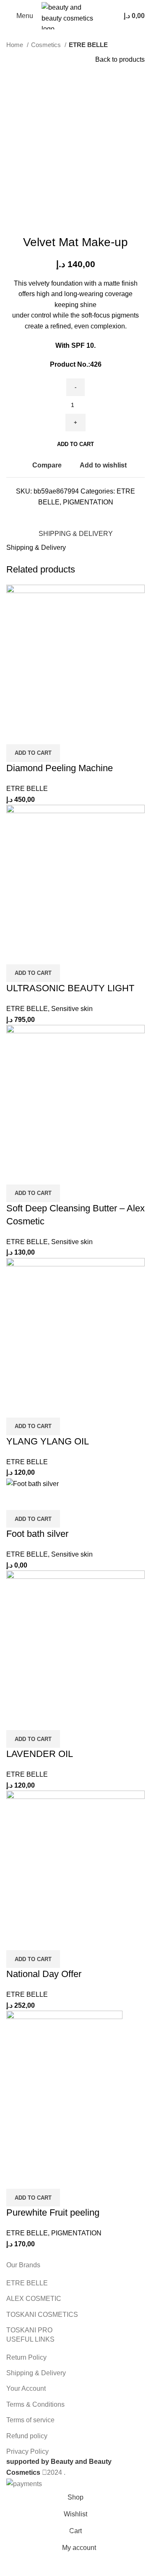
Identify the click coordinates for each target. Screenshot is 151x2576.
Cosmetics (47, 45)
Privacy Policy (27, 2451)
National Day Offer (44, 1974)
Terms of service (30, 2420)
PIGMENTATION (88, 502)
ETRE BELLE (88, 45)
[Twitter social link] (67, 515)
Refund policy (27, 2436)
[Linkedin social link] (86, 515)
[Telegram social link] (96, 515)
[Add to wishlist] (62, 734)
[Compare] (17, 734)
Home (16, 45)
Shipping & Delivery (36, 2373)
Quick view (39, 734)
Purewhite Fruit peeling (53, 2212)
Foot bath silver (37, 1534)
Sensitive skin (72, 1009)
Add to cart (75, 444)
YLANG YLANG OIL (48, 1441)
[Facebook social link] (57, 515)
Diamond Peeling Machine (60, 768)
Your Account (26, 2388)
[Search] (109, 16)
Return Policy (26, 2357)
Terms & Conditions (35, 2404)
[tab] (76, 533)
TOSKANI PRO (29, 2330)
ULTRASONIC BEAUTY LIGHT (70, 988)
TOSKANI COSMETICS (42, 2315)
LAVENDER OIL (40, 1754)
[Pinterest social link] (77, 515)
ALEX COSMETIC (34, 2299)
